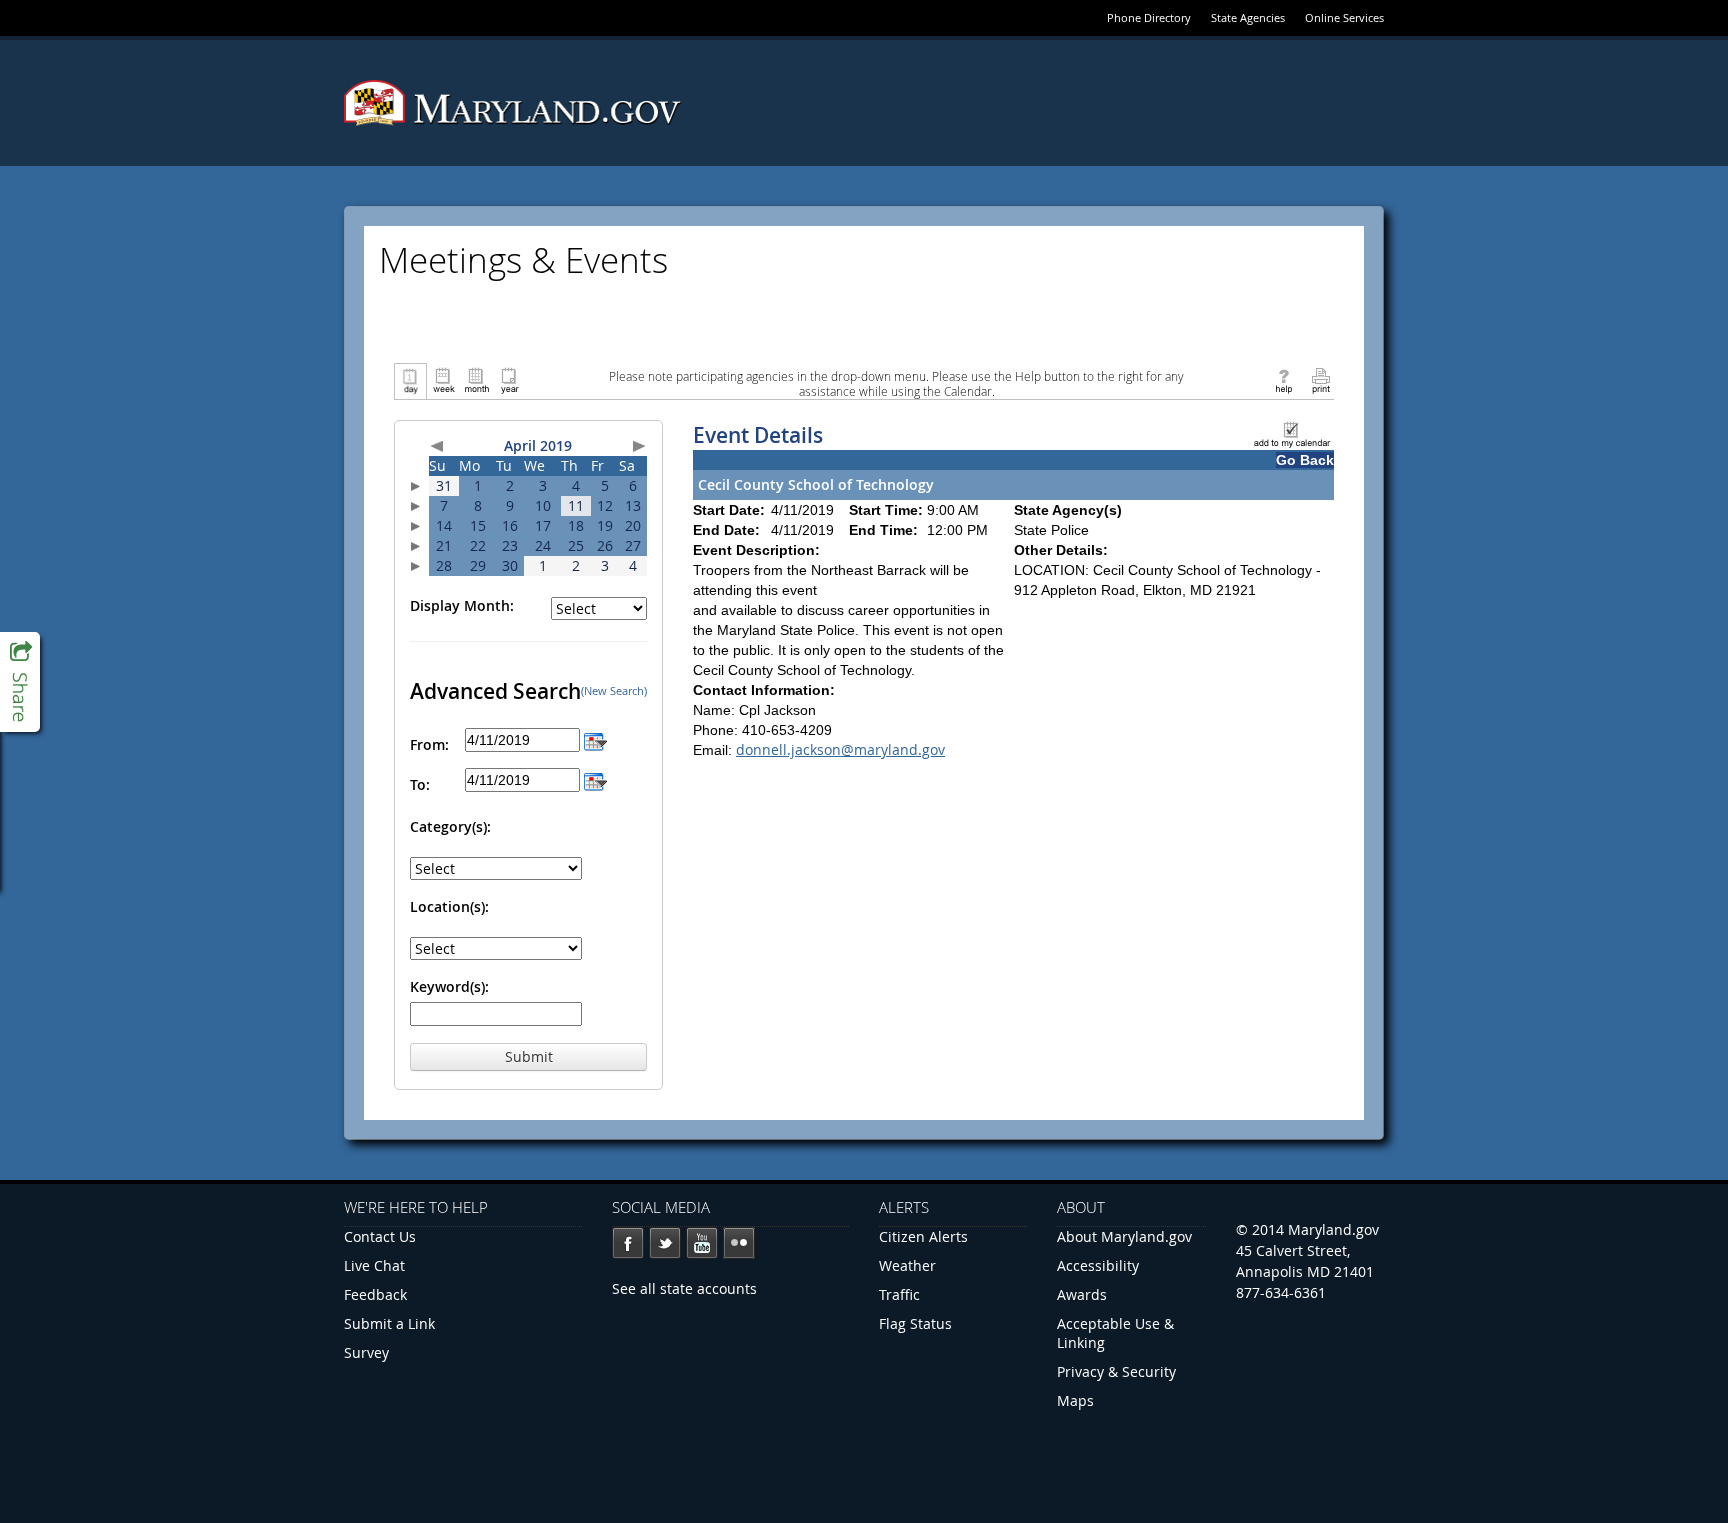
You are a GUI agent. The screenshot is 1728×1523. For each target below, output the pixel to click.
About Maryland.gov (1124, 1236)
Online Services (1344, 17)
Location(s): (449, 906)
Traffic (899, 1294)
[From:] (595, 739)
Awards (1082, 1294)
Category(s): (450, 826)
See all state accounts (684, 1288)
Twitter (665, 1243)
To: (420, 784)
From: (429, 744)
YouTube (702, 1243)
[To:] (595, 779)
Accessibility (1098, 1265)
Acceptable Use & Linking (1115, 1333)
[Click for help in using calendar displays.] (1283, 379)
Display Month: (462, 605)
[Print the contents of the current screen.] (1320, 379)
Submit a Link (389, 1323)
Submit (529, 1056)
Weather (907, 1265)
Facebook (628, 1243)
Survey (366, 1352)
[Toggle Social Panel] (20, 682)
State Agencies (1248, 17)
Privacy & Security (1116, 1371)
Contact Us (380, 1236)
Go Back (1305, 460)
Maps (1075, 1400)
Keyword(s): (449, 986)
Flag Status (915, 1323)
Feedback (375, 1294)
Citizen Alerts (923, 1236)
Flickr (739, 1243)
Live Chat (374, 1265)
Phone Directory (1149, 17)
